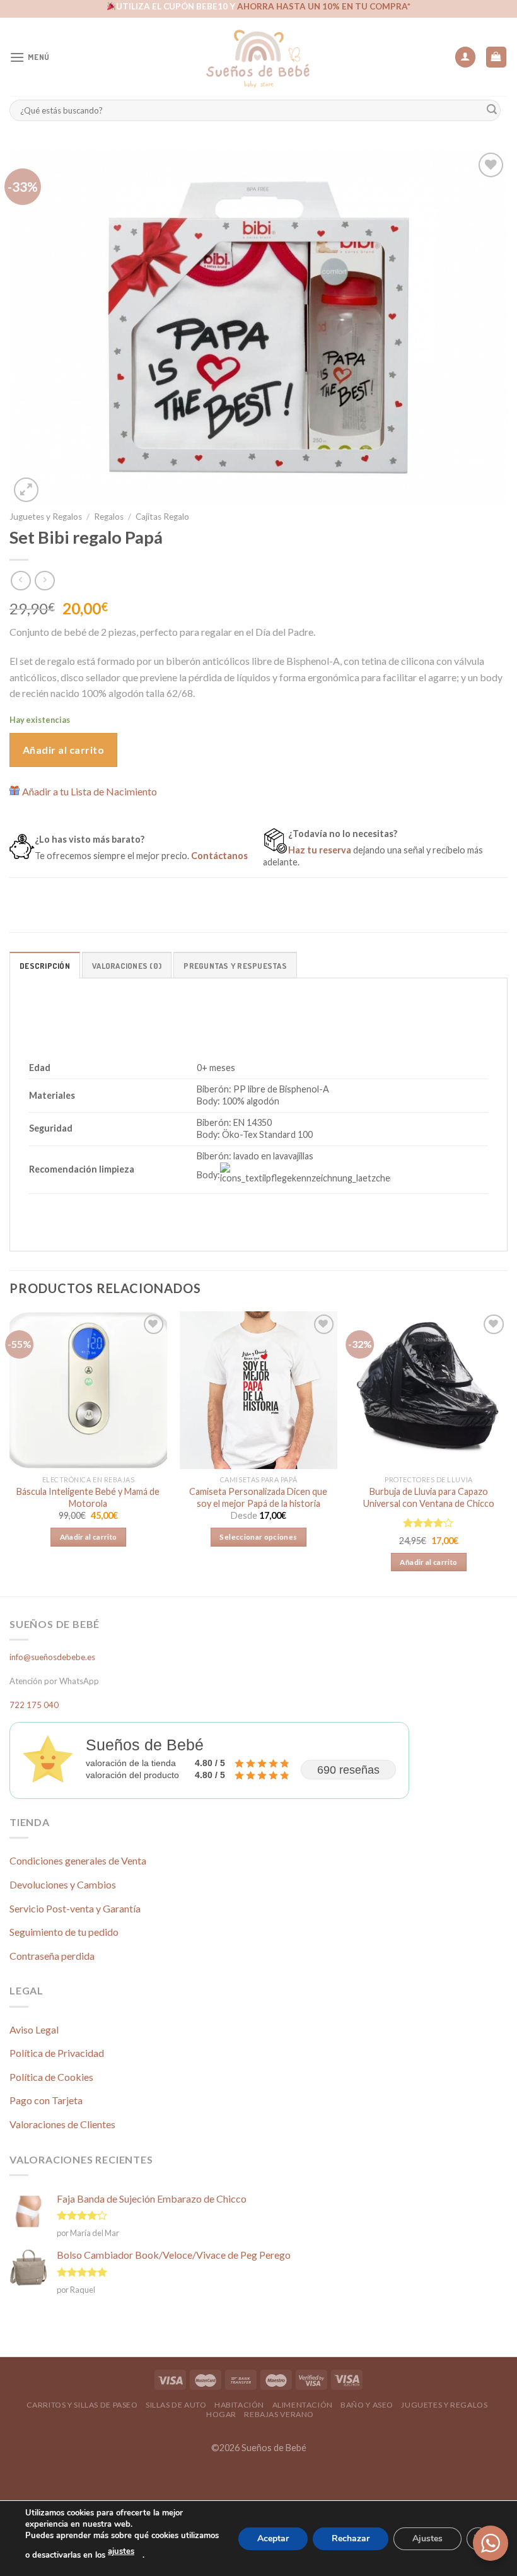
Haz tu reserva (320, 850)
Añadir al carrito (63, 750)
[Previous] (10, 1453)
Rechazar (351, 2538)
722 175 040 (34, 1705)
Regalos (109, 517)
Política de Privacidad (57, 2053)
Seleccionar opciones (258, 1537)
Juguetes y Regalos (46, 517)
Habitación (239, 2405)
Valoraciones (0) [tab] (127, 966)
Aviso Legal (34, 2029)
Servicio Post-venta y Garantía (75, 1908)
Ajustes (427, 2538)
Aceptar (273, 2538)
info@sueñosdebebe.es (52, 1657)
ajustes (121, 2551)
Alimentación (303, 2405)
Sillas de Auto (176, 2405)
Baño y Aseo (367, 2405)
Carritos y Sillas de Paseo (82, 2405)
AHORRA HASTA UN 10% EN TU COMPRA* (324, 6)
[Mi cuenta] (465, 57)
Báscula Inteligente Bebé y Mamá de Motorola (88, 1497)
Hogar (221, 2414)
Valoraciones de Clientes (62, 2124)
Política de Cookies (51, 2077)
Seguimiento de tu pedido (64, 1932)
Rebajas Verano (279, 2414)
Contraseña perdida (52, 1956)
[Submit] (492, 110)
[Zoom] (26, 490)
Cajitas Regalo (162, 517)
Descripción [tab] (45, 966)
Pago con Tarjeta (46, 2100)
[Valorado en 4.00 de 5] (428, 1523)
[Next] (507, 1453)
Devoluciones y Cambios (63, 1884)
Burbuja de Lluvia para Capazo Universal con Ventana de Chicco (429, 1497)
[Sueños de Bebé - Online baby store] (258, 57)
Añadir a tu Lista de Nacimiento (90, 791)
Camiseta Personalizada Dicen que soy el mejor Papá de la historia (258, 1497)
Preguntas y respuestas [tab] (235, 966)
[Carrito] (497, 57)
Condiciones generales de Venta (78, 1860)
